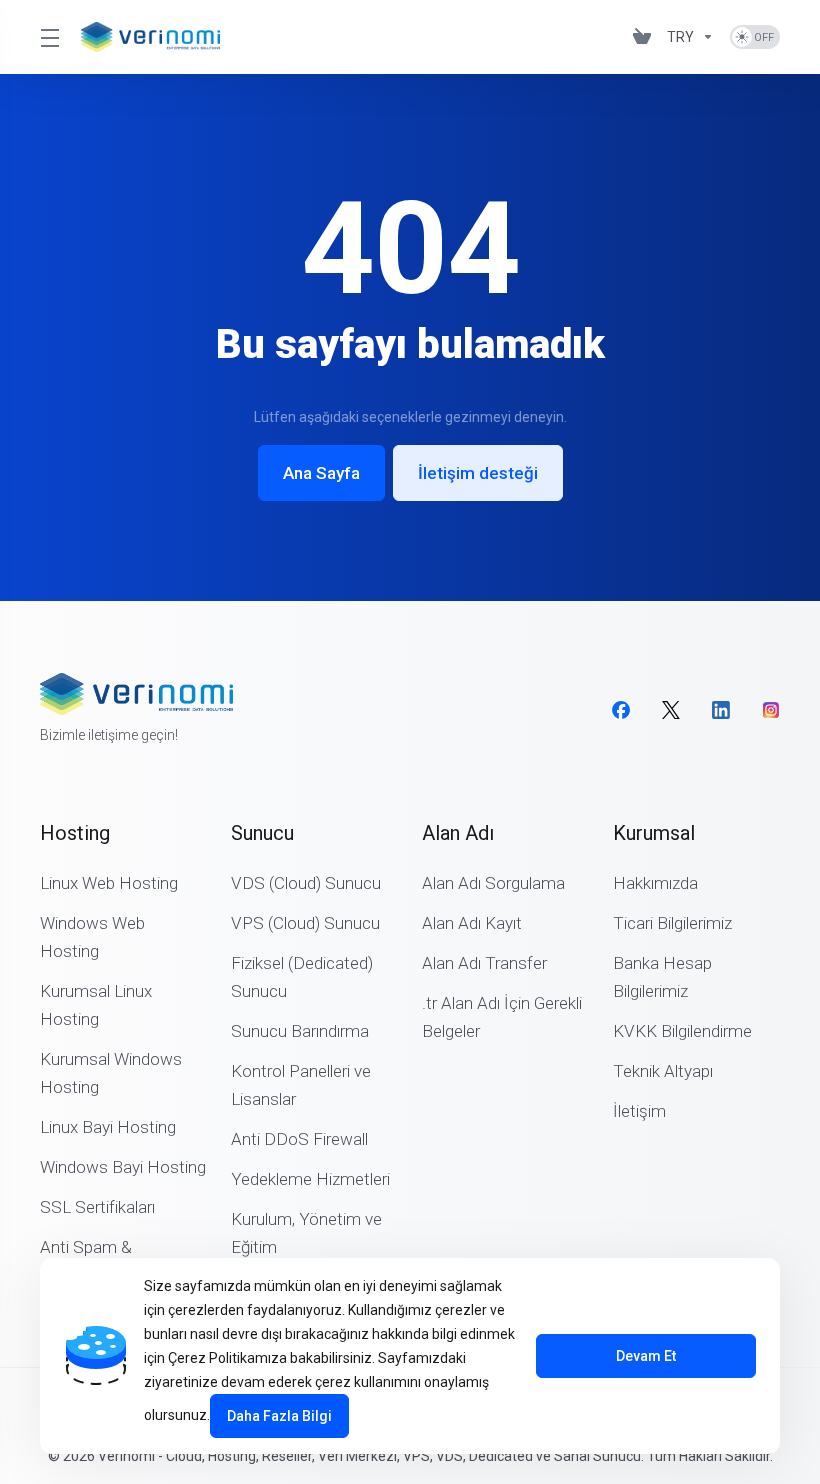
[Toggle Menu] (48, 37)
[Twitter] (671, 710)
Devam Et (646, 1356)
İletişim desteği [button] (478, 473)
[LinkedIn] (721, 710)
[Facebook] (621, 710)
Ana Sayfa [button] (321, 473)
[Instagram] (771, 710)
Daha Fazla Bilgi (279, 1416)
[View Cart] (642, 37)
